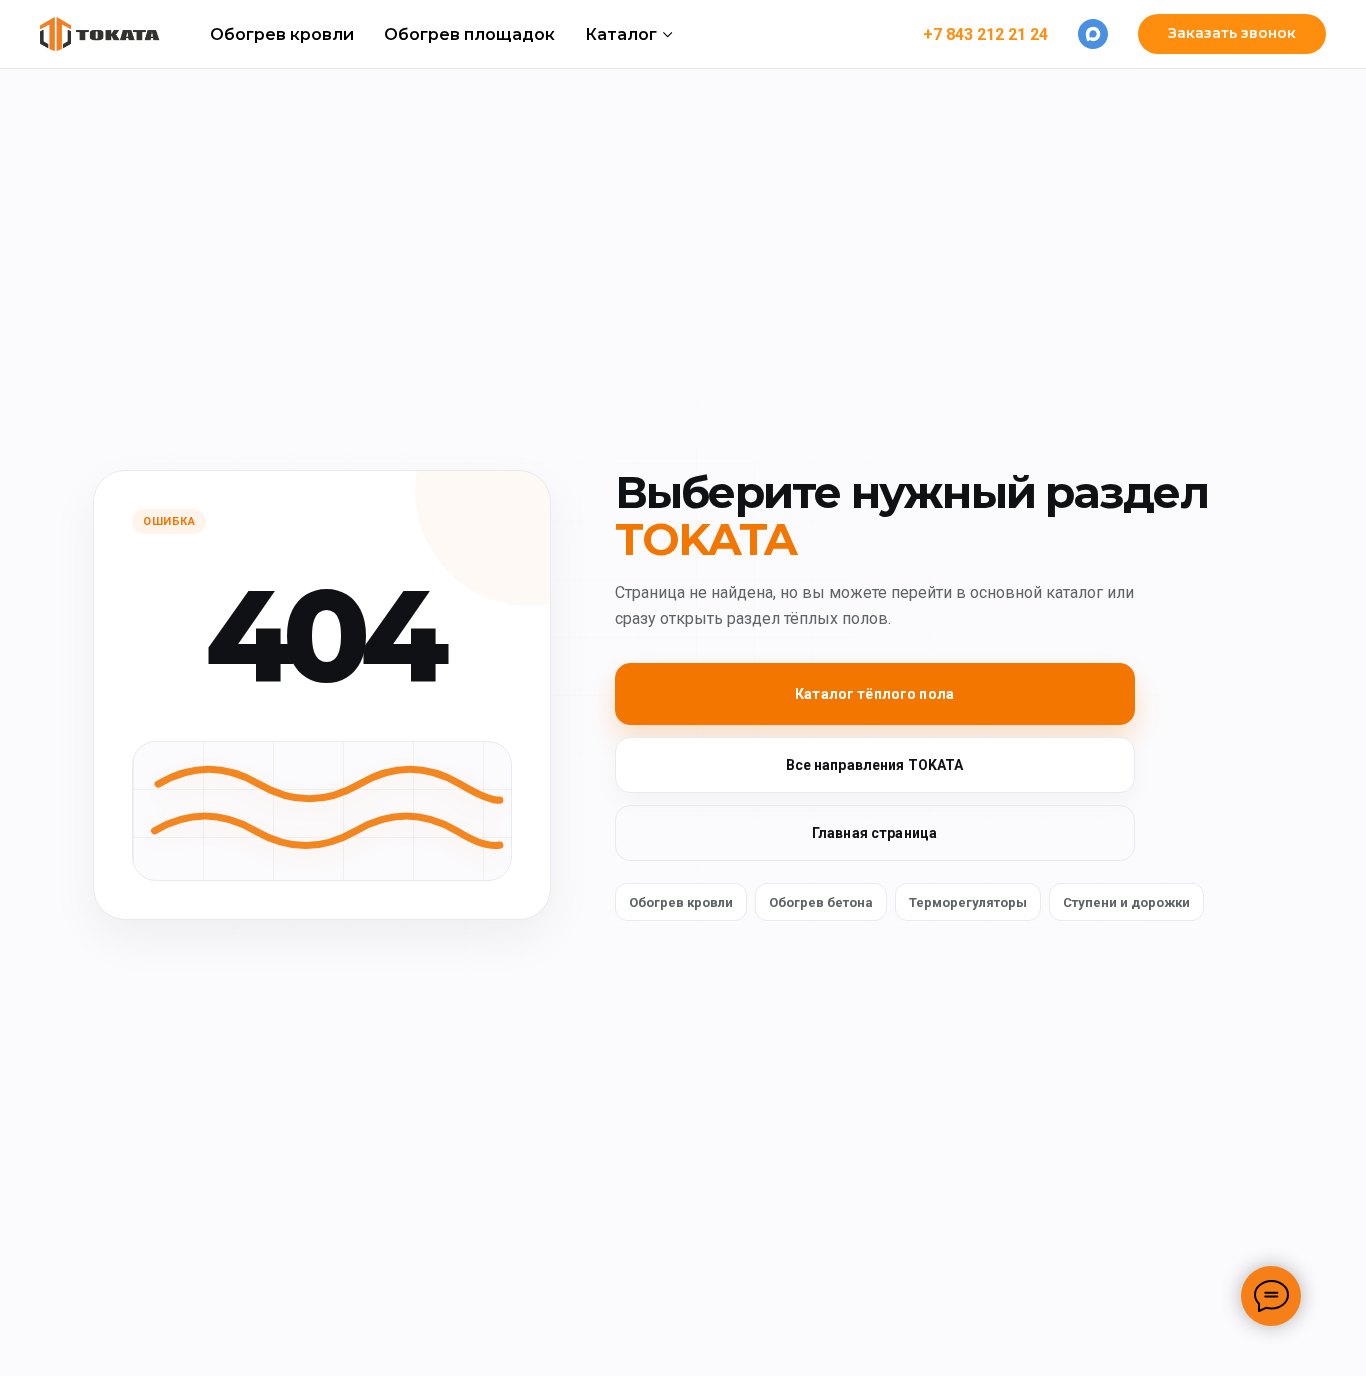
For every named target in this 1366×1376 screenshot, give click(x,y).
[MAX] (1093, 34)
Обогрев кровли (282, 34)
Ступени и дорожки (1126, 902)
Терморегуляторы (968, 902)
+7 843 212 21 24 (985, 34)
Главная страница (874, 833)
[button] (1232, 34)
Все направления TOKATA (875, 765)
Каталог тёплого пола (874, 694)
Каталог (621, 34)
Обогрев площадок (469, 34)
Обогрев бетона (821, 902)
